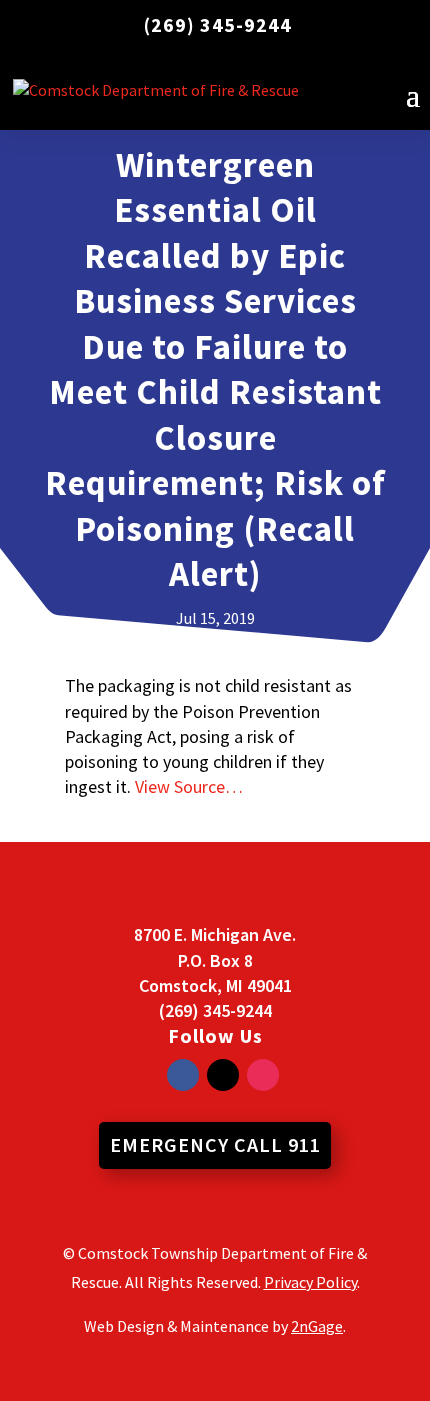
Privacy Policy (310, 1282)
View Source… (189, 786)
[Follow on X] (223, 1075)
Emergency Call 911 (215, 1144)
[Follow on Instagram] (263, 1075)
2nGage (317, 1326)
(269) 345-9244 (218, 24)
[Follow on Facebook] (183, 1075)
